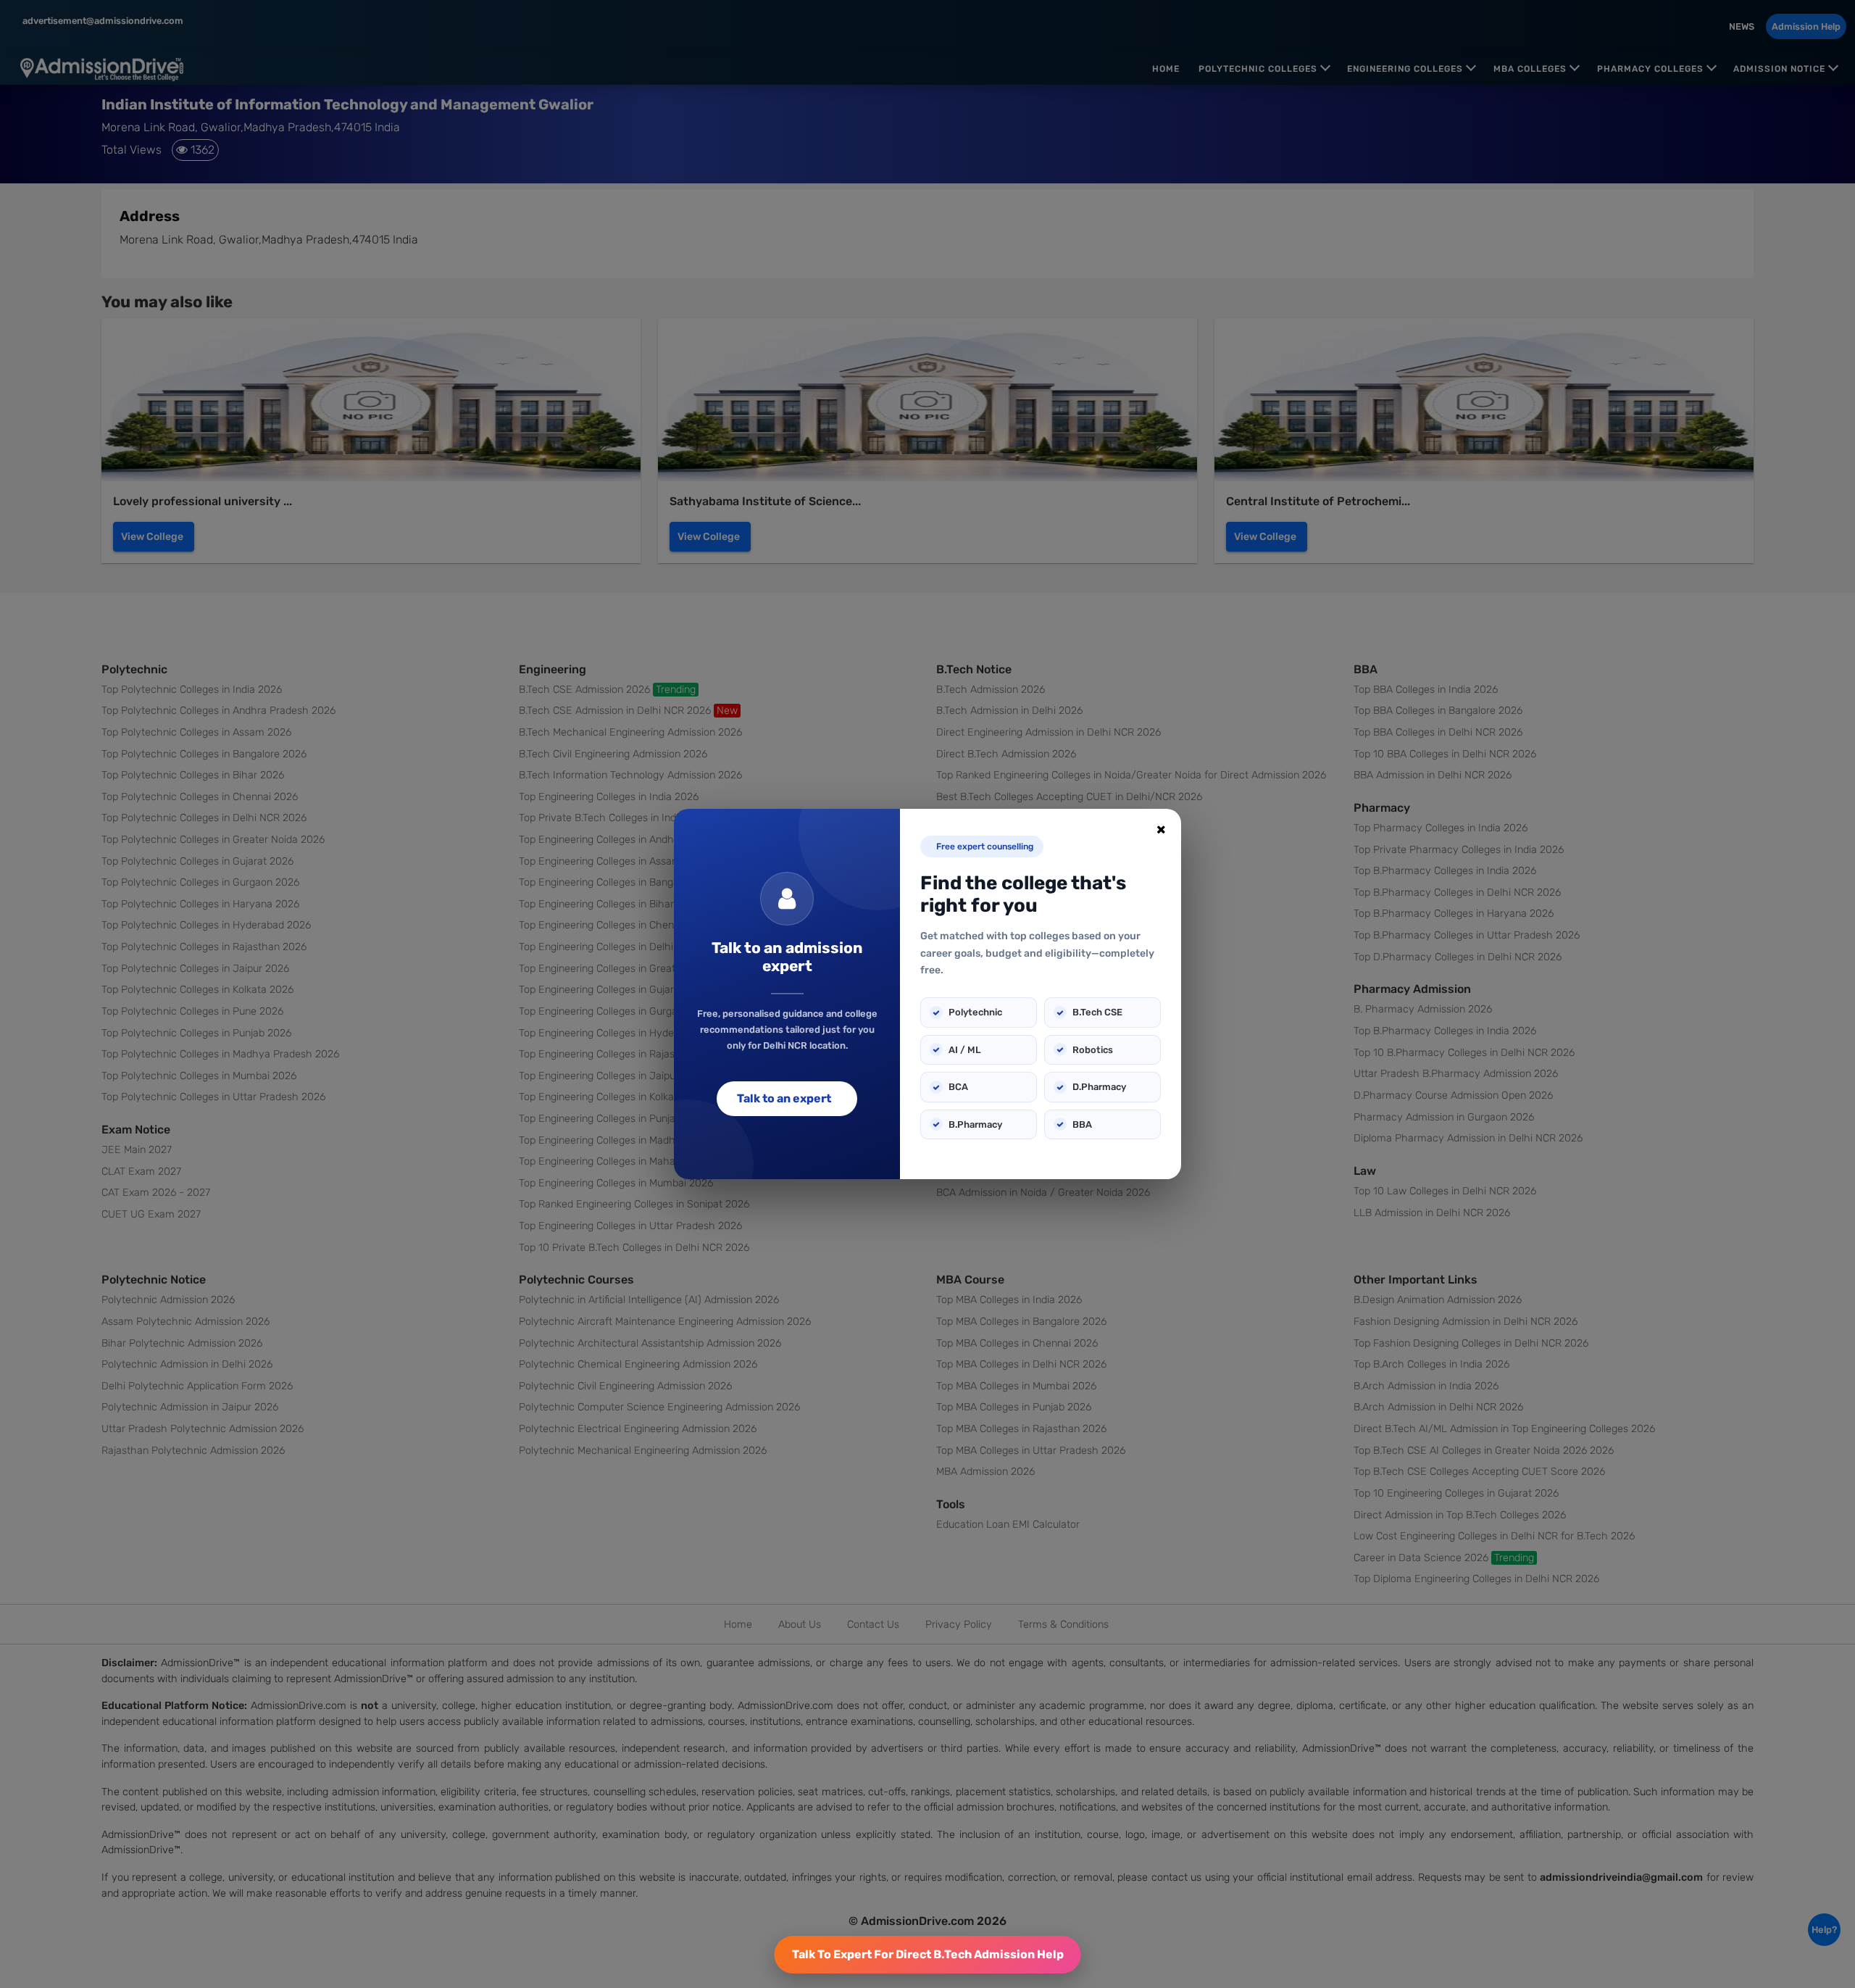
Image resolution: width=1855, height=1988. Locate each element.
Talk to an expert (784, 1098)
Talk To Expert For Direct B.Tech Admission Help (928, 1954)
